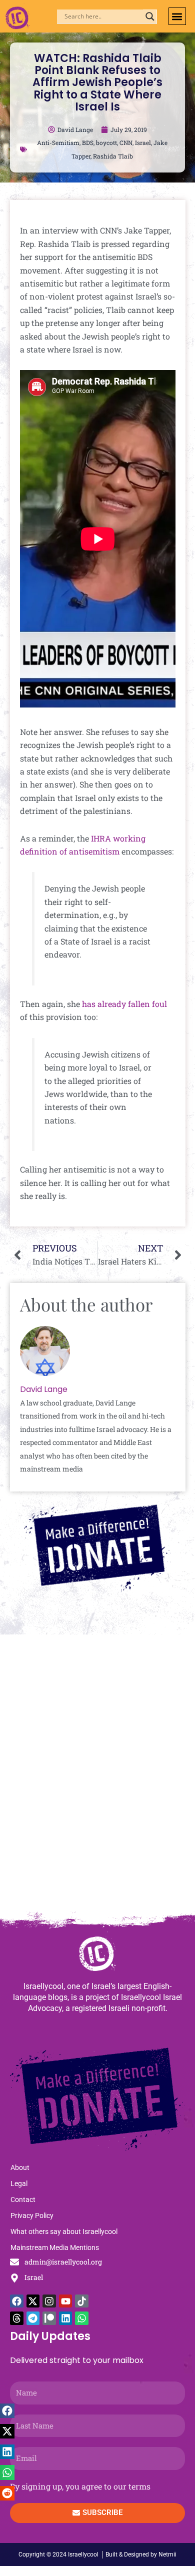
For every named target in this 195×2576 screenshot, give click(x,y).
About (20, 2167)
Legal (19, 2183)
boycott (106, 142)
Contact (23, 2199)
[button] (177, 16)
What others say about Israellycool (64, 2231)
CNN (126, 142)
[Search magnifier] (150, 16)
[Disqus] (97, 1777)
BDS (88, 142)
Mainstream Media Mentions (55, 2247)
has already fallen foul (124, 1004)
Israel (143, 142)
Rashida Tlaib (113, 156)
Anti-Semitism (58, 142)
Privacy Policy (32, 2215)
